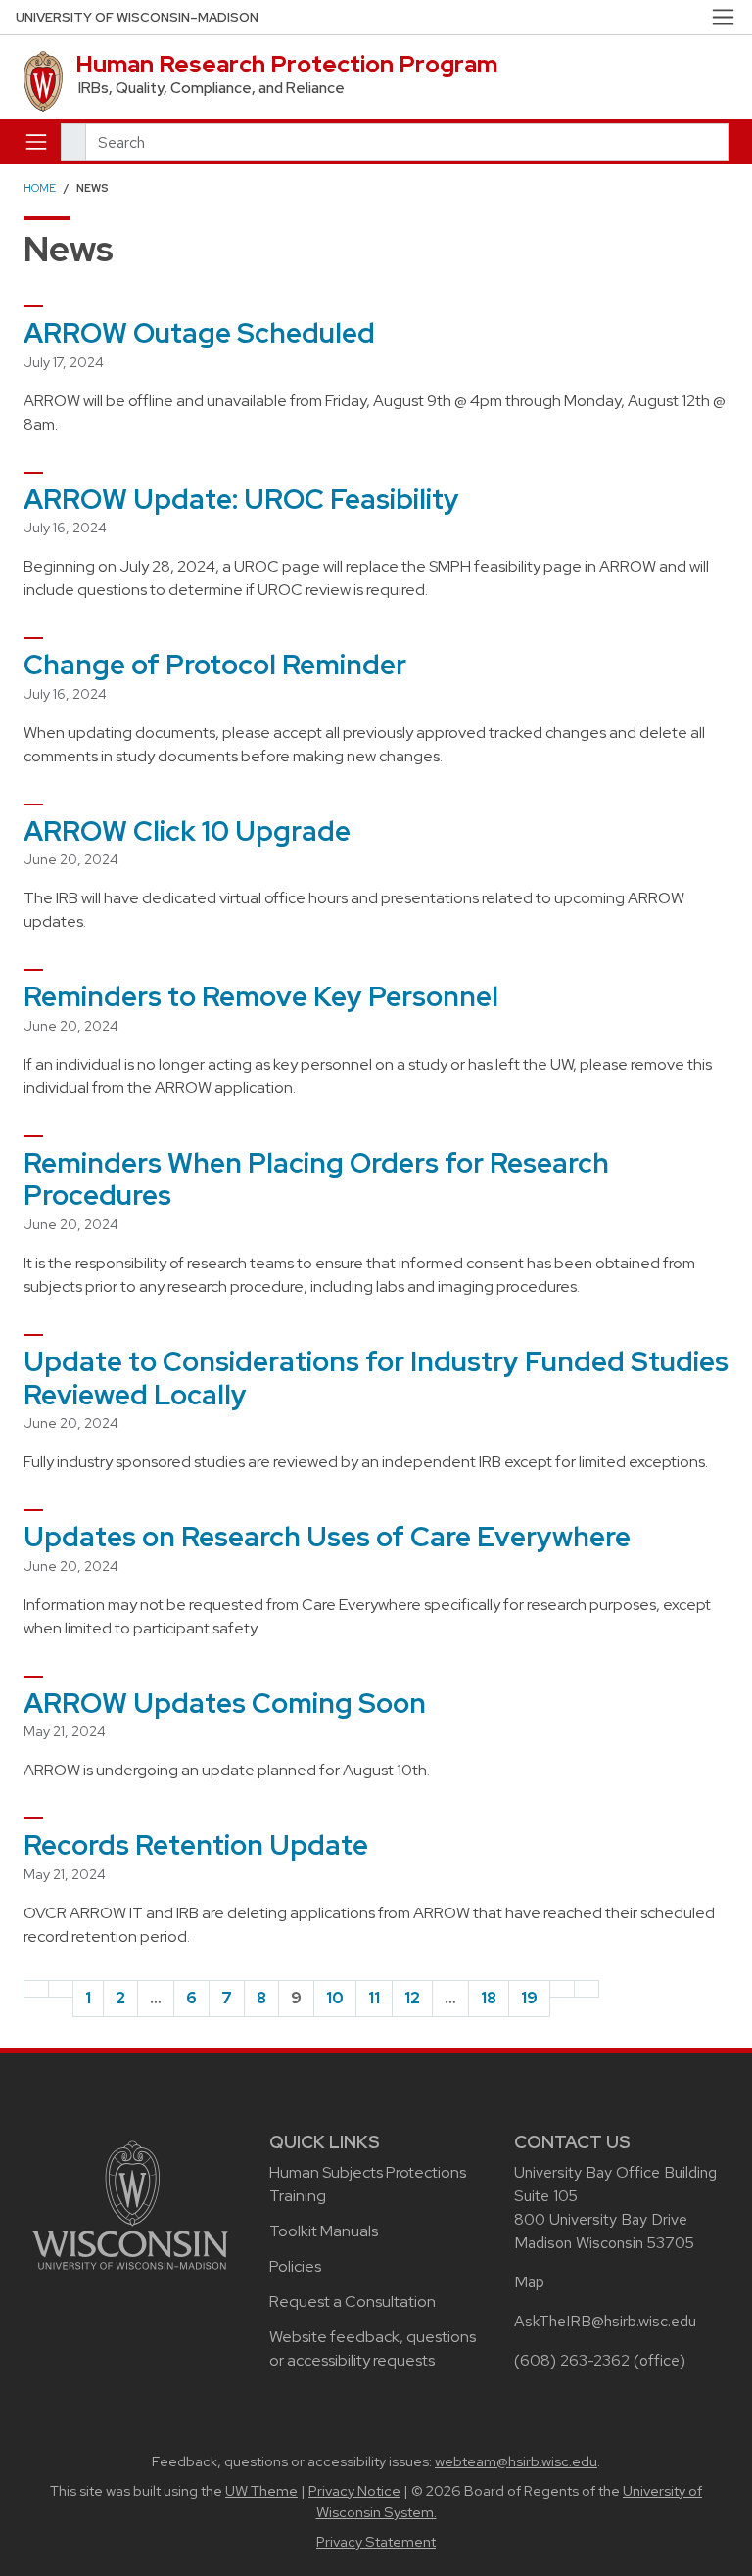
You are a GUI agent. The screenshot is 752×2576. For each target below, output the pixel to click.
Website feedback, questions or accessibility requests (373, 2348)
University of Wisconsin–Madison (137, 17)
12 (412, 1998)
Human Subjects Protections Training (368, 2184)
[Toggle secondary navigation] (723, 17)
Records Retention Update (196, 1845)
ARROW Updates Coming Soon (225, 1703)
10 (335, 1998)
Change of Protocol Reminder (215, 665)
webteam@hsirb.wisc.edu (516, 2461)
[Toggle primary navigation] (36, 142)
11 (374, 1998)
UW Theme (261, 2491)
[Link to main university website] (130, 2204)
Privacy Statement (376, 2542)
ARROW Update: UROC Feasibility (241, 499)
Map (529, 2282)
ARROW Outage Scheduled (199, 333)
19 (529, 1998)
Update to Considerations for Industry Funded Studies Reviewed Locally (376, 1378)
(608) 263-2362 (572, 2360)
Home (40, 188)
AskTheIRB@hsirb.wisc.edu (605, 2321)
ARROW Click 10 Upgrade (187, 831)
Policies (295, 2266)
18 (489, 1998)
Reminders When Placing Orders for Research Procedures (316, 1179)
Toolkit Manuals (324, 2231)
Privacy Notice (354, 2491)
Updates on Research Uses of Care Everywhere (327, 1537)
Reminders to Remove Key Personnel (261, 996)
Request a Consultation (352, 2301)
